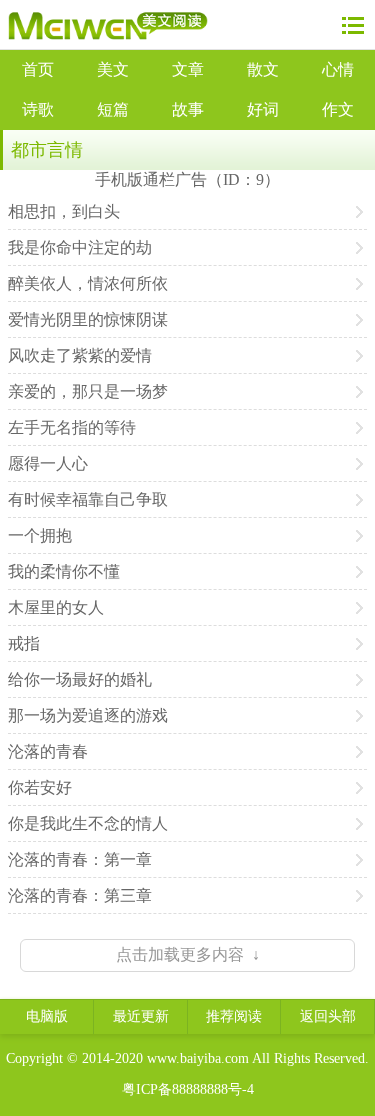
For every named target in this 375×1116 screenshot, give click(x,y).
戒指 (24, 643)
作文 (338, 109)
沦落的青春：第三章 (80, 895)
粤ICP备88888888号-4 (188, 1089)
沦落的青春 (48, 751)
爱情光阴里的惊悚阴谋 (88, 319)
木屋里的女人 (56, 607)
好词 (263, 109)
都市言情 (47, 150)
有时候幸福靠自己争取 (88, 499)
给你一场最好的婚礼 (80, 679)
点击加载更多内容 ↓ (188, 954)
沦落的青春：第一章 (80, 859)
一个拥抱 (40, 535)
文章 (188, 69)
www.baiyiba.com (198, 1058)
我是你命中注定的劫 (80, 247)
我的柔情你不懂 (64, 571)
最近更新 (141, 1016)
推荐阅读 (234, 1016)
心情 (338, 69)
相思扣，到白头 (64, 211)
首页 (38, 69)
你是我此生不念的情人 (88, 823)
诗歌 (38, 109)
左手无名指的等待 (72, 427)
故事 (188, 109)
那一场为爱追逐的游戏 (88, 715)
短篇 (113, 109)
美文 (113, 69)
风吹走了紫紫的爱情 (80, 355)
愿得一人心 (48, 463)
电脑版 (47, 1016)
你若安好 (40, 787)
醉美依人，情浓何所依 (88, 283)
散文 (263, 69)
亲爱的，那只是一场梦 (88, 391)
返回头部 (328, 1016)
